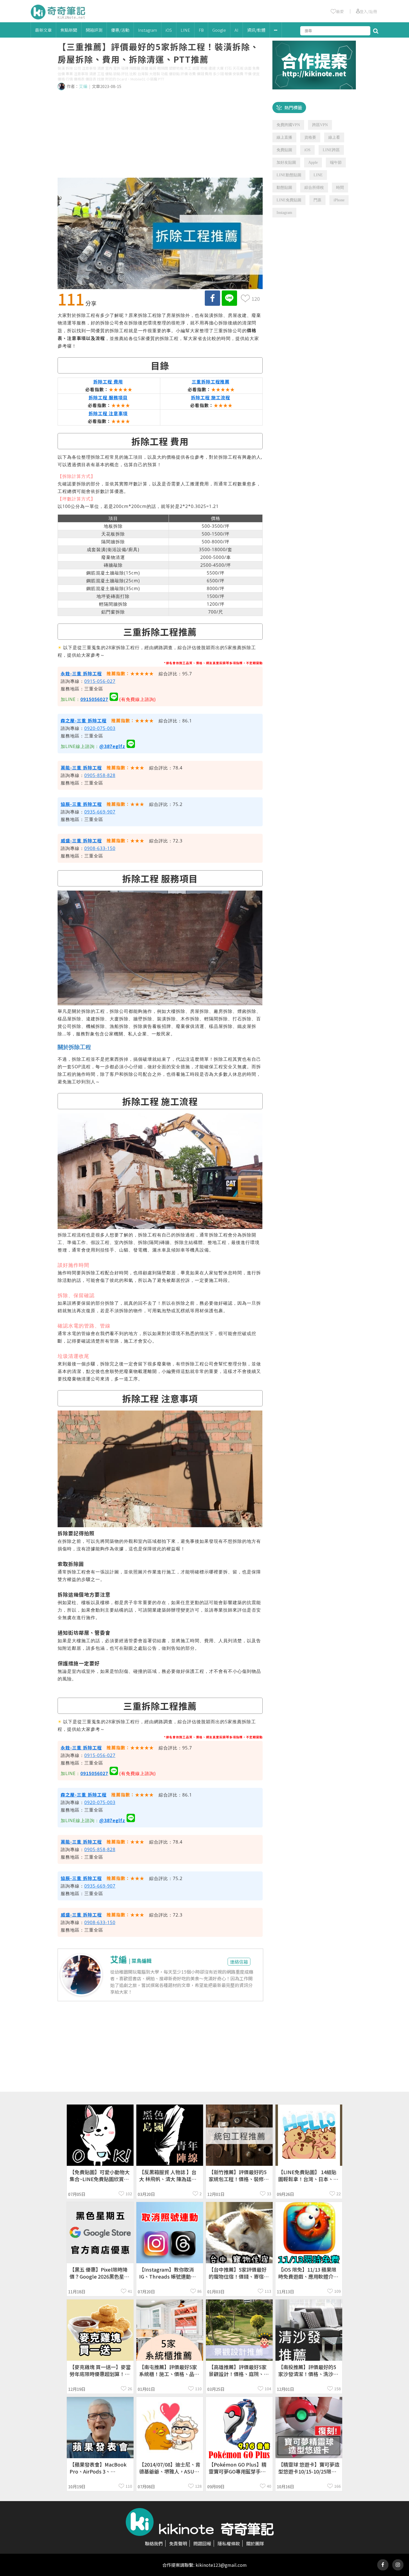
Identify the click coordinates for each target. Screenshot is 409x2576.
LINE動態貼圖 (289, 175)
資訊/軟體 (256, 30)
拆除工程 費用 (108, 382)
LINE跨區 (331, 150)
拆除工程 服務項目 (108, 397)
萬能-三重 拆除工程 (81, 768)
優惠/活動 (120, 30)
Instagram (147, 30)
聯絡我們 (154, 2543)
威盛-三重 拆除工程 (81, 840)
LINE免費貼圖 (289, 200)
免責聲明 (178, 2543)
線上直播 (284, 137)
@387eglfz (112, 746)
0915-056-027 (100, 681)
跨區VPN (320, 125)
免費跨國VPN (288, 125)
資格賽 (310, 137)
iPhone (339, 200)
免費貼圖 (284, 150)
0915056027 (94, 699)
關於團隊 (255, 2543)
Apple (313, 162)
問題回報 (202, 2543)
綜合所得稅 (314, 188)
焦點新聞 (69, 30)
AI (236, 30)
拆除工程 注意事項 (108, 413)
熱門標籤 (293, 107)
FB (201, 30)
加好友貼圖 (286, 162)
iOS (169, 30)
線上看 (334, 137)
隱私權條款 (229, 2543)
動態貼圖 (284, 188)
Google (219, 30)
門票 (317, 200)
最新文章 (43, 30)
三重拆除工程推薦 (211, 382)
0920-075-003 (100, 728)
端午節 (336, 162)
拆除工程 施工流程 (210, 397)
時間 (340, 188)
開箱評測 (94, 30)
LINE (185, 30)
